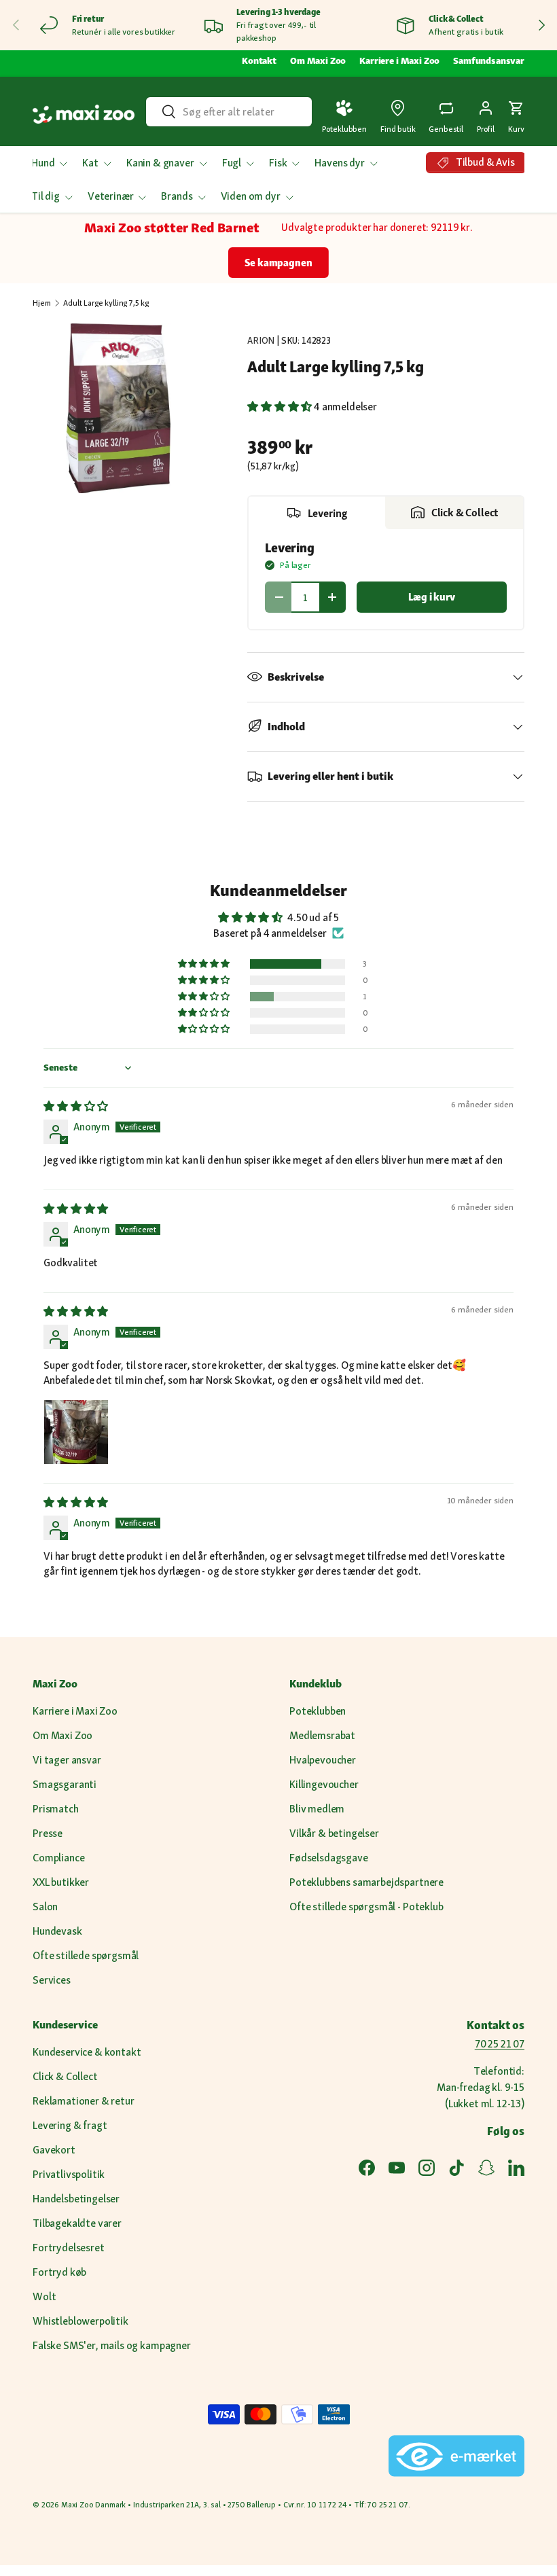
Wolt (44, 2296)
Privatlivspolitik (69, 2174)
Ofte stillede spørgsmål (86, 1955)
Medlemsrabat (322, 1735)
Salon (45, 1907)
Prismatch (56, 1809)
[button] (516, 114)
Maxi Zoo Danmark (93, 2505)
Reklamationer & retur (84, 2101)
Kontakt (259, 60)
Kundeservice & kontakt (87, 2052)
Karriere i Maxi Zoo (399, 60)
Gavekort (54, 2150)
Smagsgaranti (65, 1784)
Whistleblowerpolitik (80, 2321)
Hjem (41, 303)
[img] (76, 1106)
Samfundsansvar (489, 60)
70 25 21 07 (500, 2044)
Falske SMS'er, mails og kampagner (112, 2345)
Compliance (58, 1858)
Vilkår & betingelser (334, 1833)
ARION (261, 340)
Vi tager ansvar (67, 1760)
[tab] (317, 513)
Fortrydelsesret (69, 2248)
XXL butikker (61, 1882)
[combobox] (229, 112)
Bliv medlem (317, 1809)
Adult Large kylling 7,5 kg (106, 303)
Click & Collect (65, 2076)
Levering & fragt (70, 2125)
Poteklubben (318, 1711)
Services (52, 1980)
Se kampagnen (278, 263)
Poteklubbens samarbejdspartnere (366, 1882)
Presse (48, 1833)
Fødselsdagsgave (329, 1858)
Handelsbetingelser (76, 2199)
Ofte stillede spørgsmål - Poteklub (366, 1907)
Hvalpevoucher (323, 1760)
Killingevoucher (324, 1784)
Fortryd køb (59, 2272)
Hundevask (57, 1931)
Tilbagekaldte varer (77, 2223)
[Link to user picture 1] (76, 1432)
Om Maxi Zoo (318, 60)
